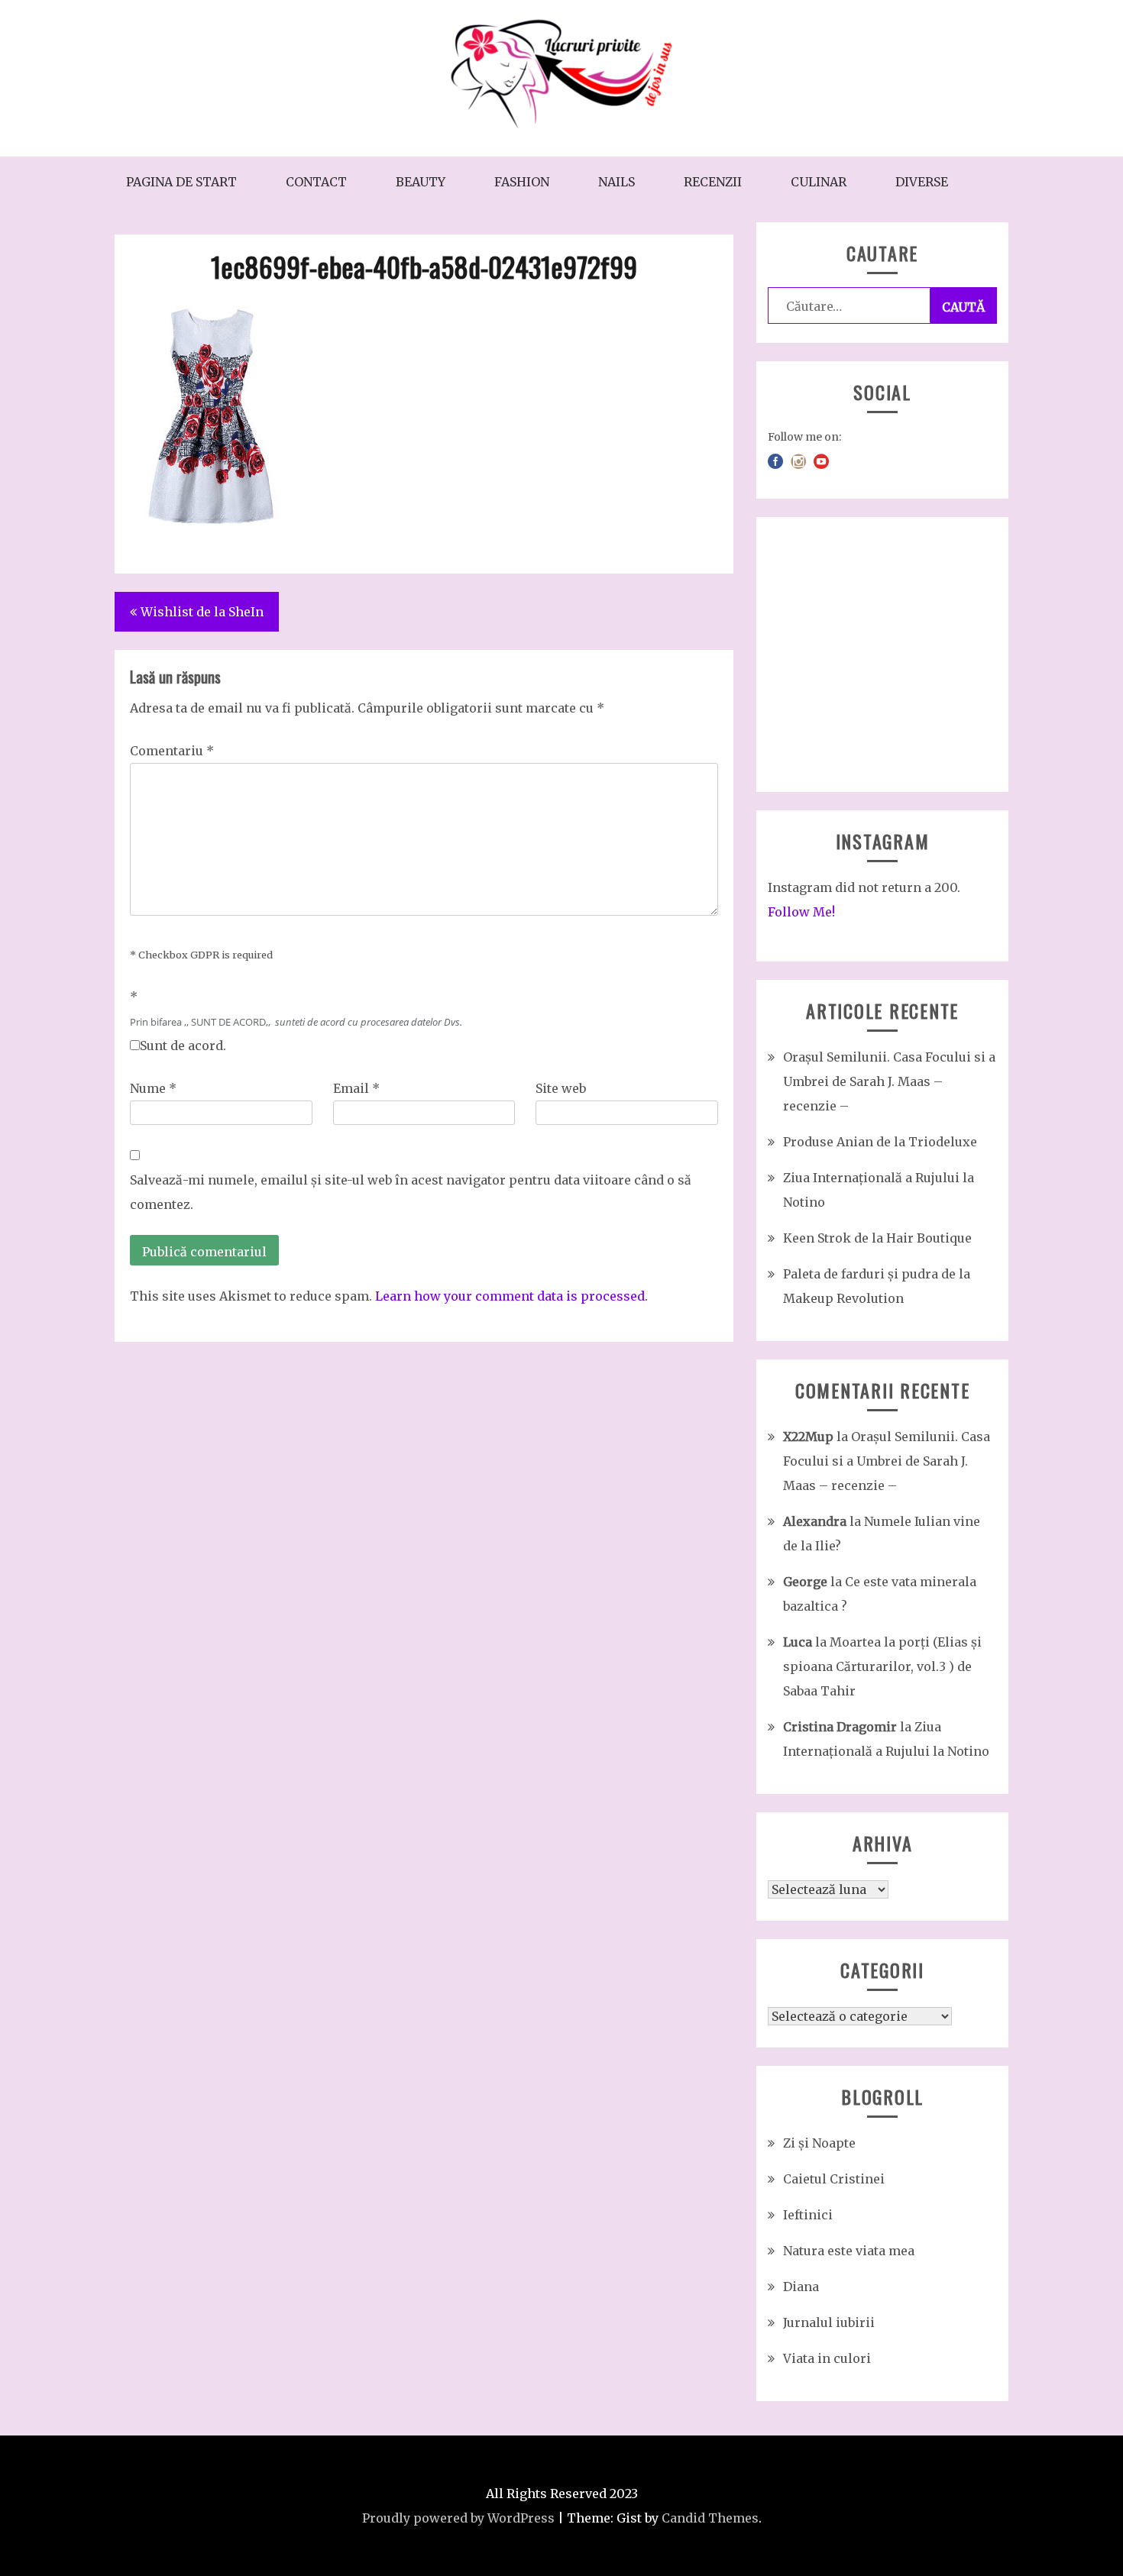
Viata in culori (827, 2358)
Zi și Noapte (819, 2143)
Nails (617, 182)
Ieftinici (808, 2215)
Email (356, 1088)
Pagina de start (181, 182)
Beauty (421, 182)
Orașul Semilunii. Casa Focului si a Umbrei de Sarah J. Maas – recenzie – (889, 1081)
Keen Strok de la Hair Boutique (877, 1238)
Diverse (922, 182)
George (805, 1582)
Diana (801, 2287)
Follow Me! (801, 912)
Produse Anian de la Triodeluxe (880, 1142)
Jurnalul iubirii (829, 2322)
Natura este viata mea (849, 2251)
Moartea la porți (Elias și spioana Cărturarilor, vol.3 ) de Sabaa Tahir (882, 1666)
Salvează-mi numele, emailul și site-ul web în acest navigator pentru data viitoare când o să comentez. (411, 1192)
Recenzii (713, 182)
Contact (316, 182)
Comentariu (172, 751)
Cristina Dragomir (840, 1727)
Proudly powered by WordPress (458, 2518)
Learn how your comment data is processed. (511, 1296)
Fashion (522, 182)
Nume (153, 1088)
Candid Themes (710, 2518)
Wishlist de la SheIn (202, 612)
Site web (561, 1088)
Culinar (819, 182)
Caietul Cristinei (834, 2179)
